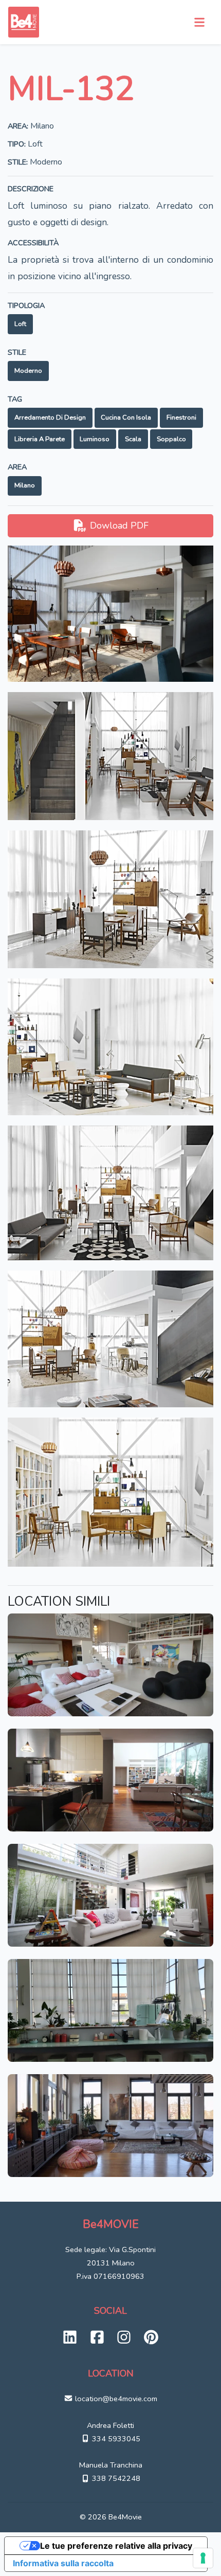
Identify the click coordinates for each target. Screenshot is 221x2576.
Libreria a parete (40, 439)
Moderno (28, 371)
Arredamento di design (50, 418)
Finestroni (181, 418)
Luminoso (95, 439)
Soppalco (171, 439)
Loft (20, 324)
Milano (25, 485)
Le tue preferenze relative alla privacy (116, 2546)
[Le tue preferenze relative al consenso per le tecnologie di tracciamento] (203, 2558)
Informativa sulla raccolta (63, 2563)
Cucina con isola (126, 418)
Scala (133, 439)
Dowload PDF (118, 525)
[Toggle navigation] (199, 22)
